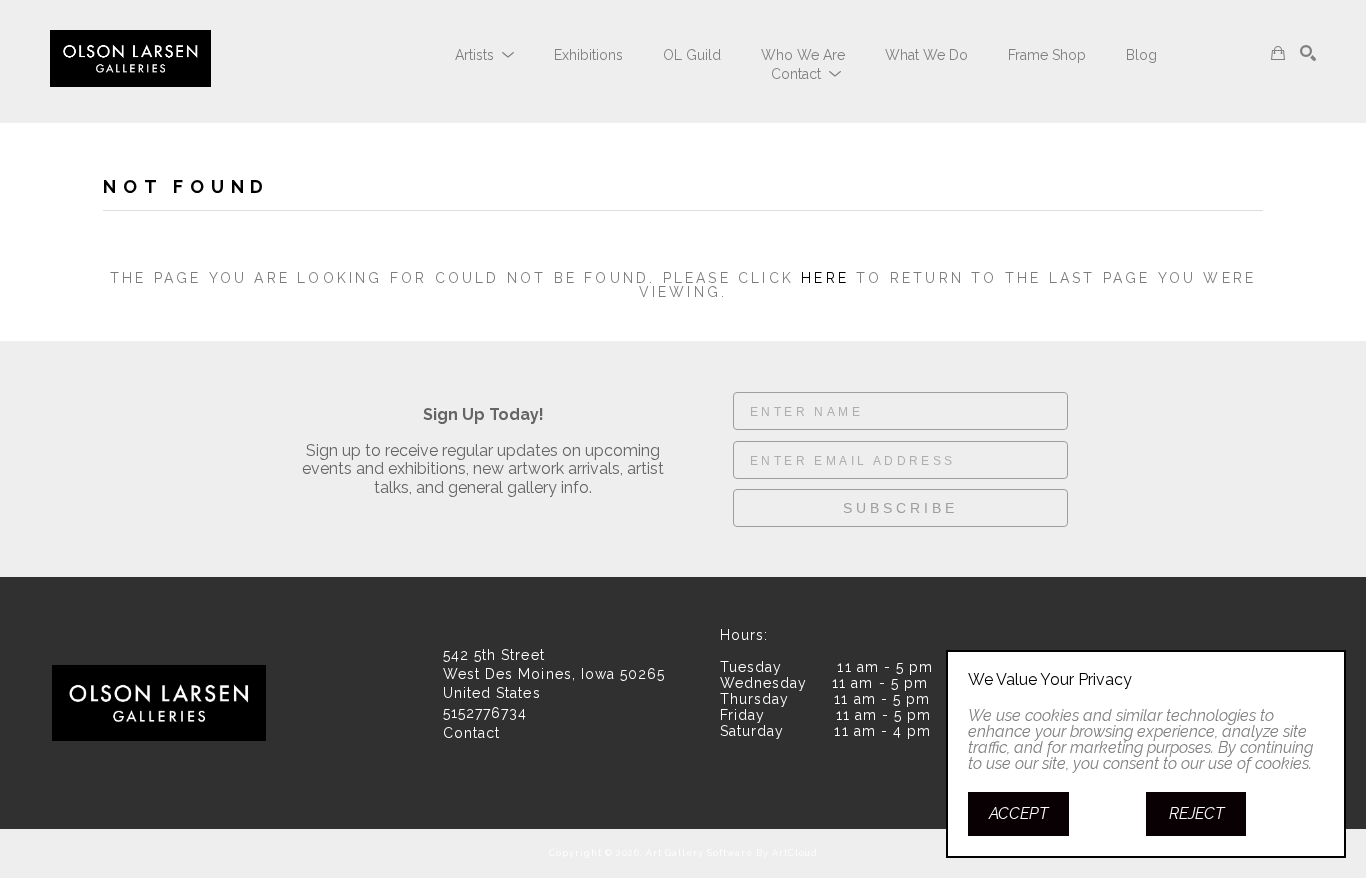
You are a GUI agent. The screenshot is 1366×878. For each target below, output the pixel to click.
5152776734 (485, 713)
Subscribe (900, 508)
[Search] (1308, 53)
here (825, 278)
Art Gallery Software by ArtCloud (732, 853)
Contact (471, 733)
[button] (484, 55)
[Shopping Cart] (1278, 53)
